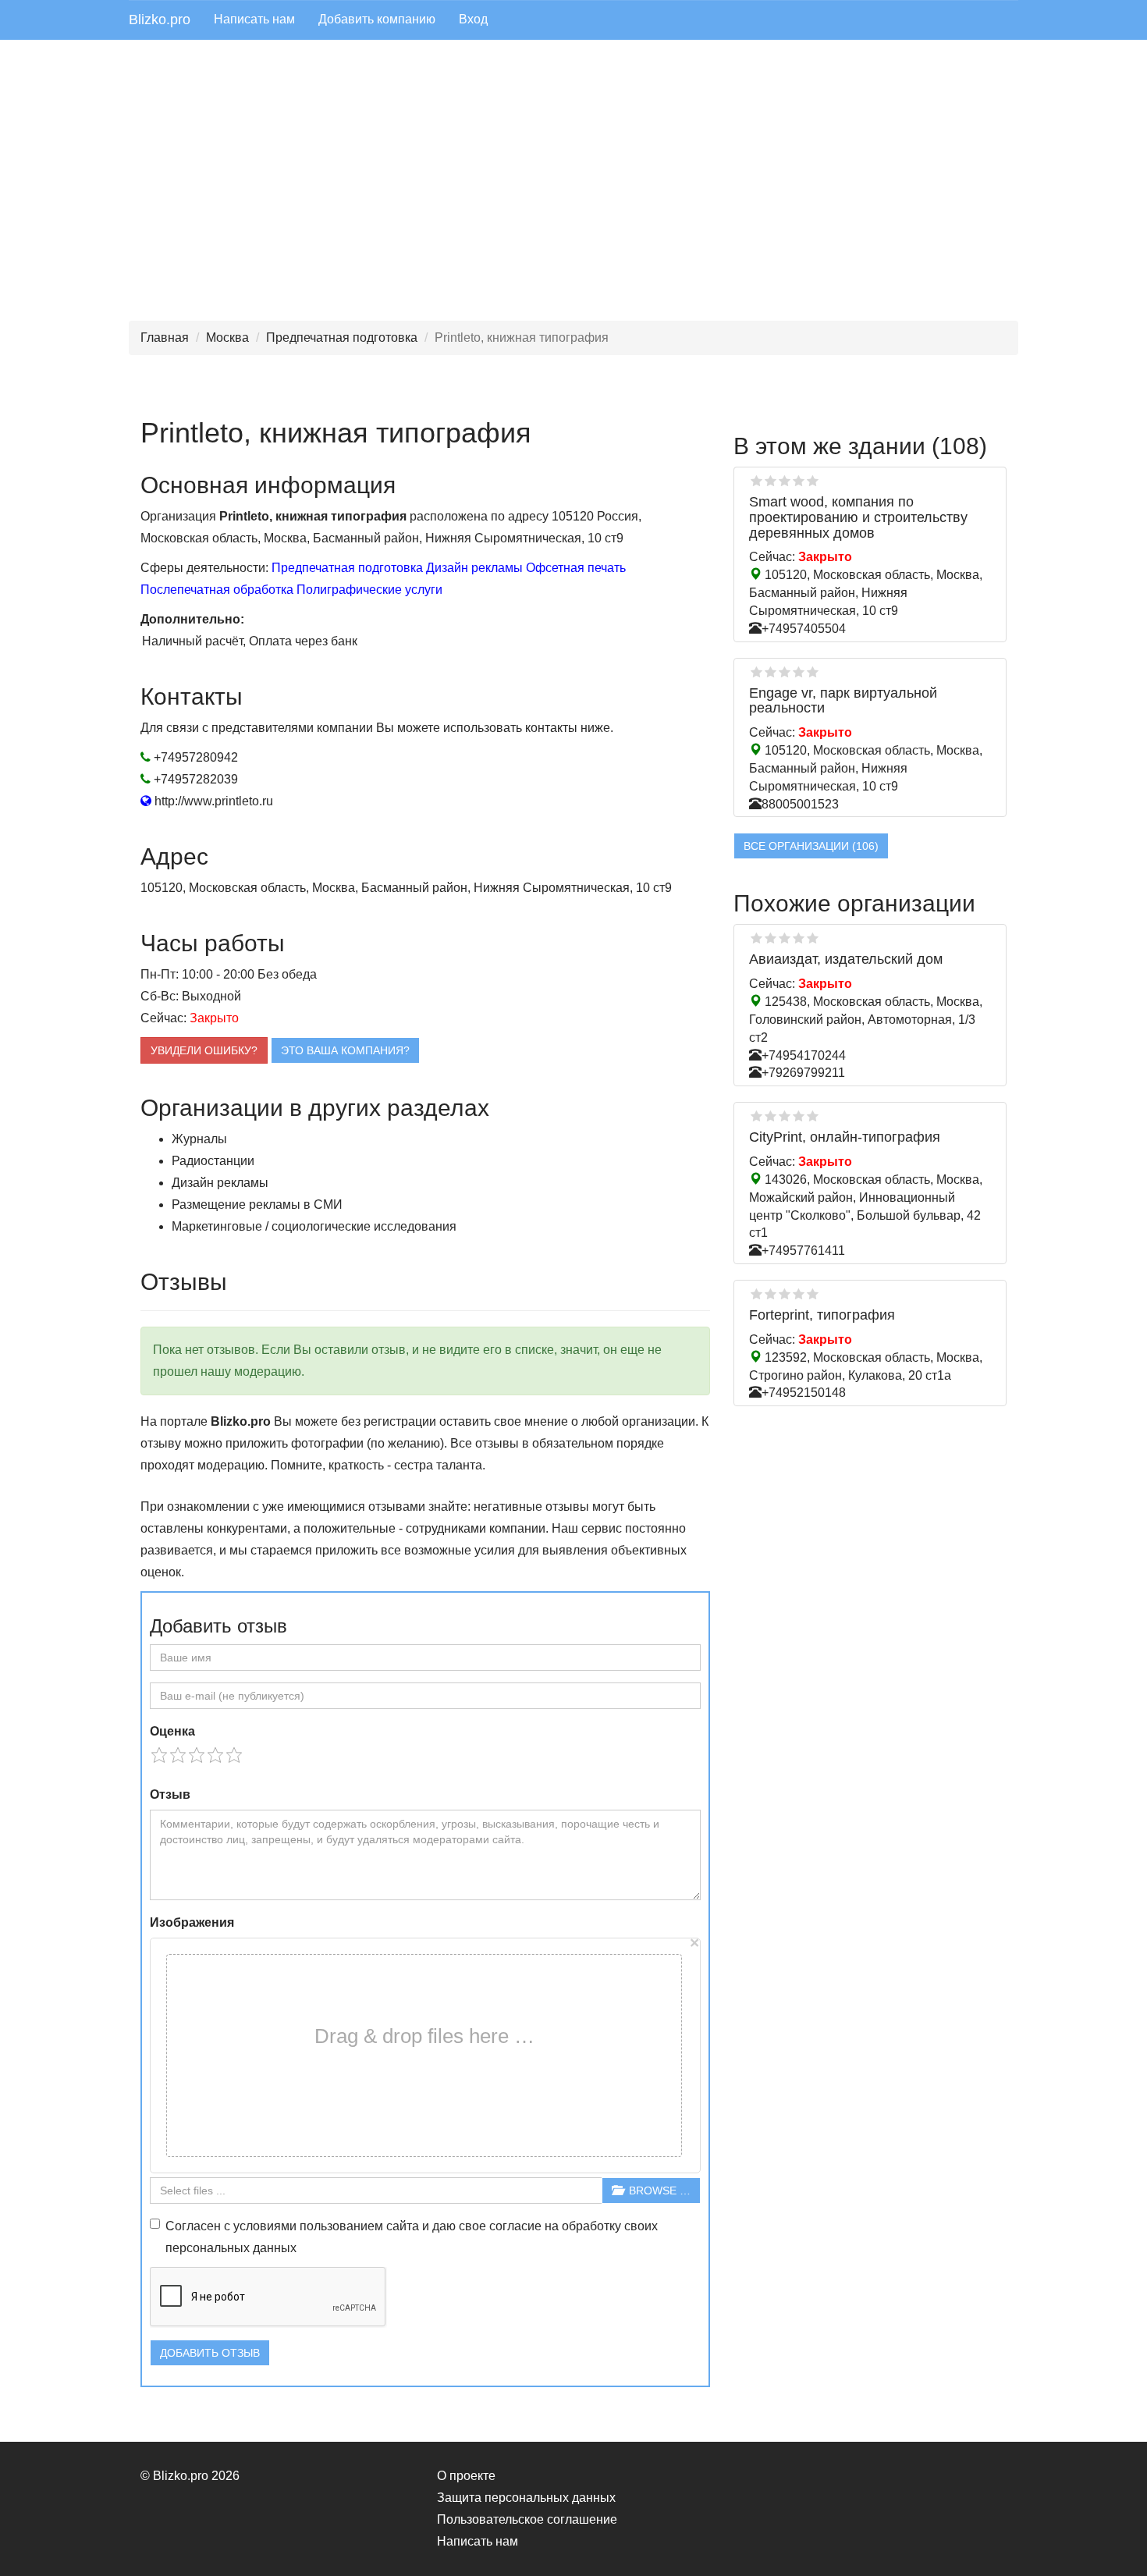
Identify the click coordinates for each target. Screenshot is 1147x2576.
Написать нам (254, 19)
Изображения (192, 1922)
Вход (473, 19)
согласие (515, 2226)
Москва (227, 338)
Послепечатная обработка (217, 590)
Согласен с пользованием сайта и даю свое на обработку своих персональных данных (412, 2237)
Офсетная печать (576, 568)
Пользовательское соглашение (527, 2519)
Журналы (199, 1139)
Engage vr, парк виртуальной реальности (843, 701)
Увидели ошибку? (204, 1050)
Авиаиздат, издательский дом (846, 959)
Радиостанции (213, 1161)
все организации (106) (811, 846)
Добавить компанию (377, 19)
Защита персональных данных (526, 2498)
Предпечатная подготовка (342, 338)
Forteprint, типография (822, 1315)
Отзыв (170, 1794)
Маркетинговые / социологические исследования (314, 1226)
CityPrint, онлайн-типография (845, 1137)
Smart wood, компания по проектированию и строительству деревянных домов (858, 517)
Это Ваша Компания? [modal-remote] (345, 1050)
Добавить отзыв (210, 2353)
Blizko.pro (160, 20)
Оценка (172, 1731)
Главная (165, 338)
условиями (265, 2226)
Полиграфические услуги (369, 590)
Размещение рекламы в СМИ (257, 1205)
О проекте (466, 2476)
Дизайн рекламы (474, 568)
